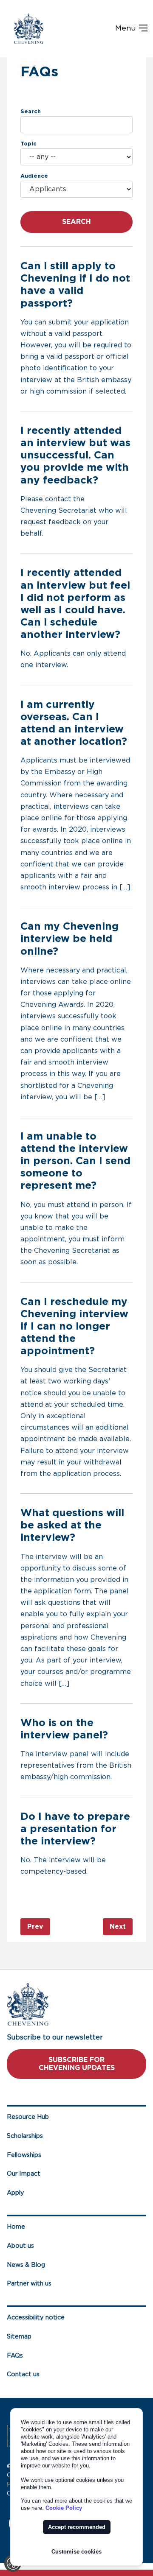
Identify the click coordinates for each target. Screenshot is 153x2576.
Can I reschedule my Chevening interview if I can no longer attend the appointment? (74, 1327)
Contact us (23, 2374)
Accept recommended (77, 2527)
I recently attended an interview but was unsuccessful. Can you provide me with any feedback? (75, 456)
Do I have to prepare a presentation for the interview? (75, 1829)
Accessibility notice (36, 2318)
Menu (127, 28)
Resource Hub (28, 2117)
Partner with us (29, 2284)
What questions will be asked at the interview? (72, 1525)
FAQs (15, 2356)
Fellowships (24, 2155)
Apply (16, 2193)
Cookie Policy (64, 2508)
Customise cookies (76, 2552)
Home (16, 2227)
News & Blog (26, 2265)
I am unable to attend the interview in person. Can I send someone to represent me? (75, 1161)
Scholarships (25, 2136)
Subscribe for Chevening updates (77, 2064)
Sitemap (19, 2337)
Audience (34, 176)
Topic (28, 144)
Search (31, 112)
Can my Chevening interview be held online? (69, 939)
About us (20, 2246)
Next (118, 1927)
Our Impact (24, 2174)
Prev (35, 1927)
